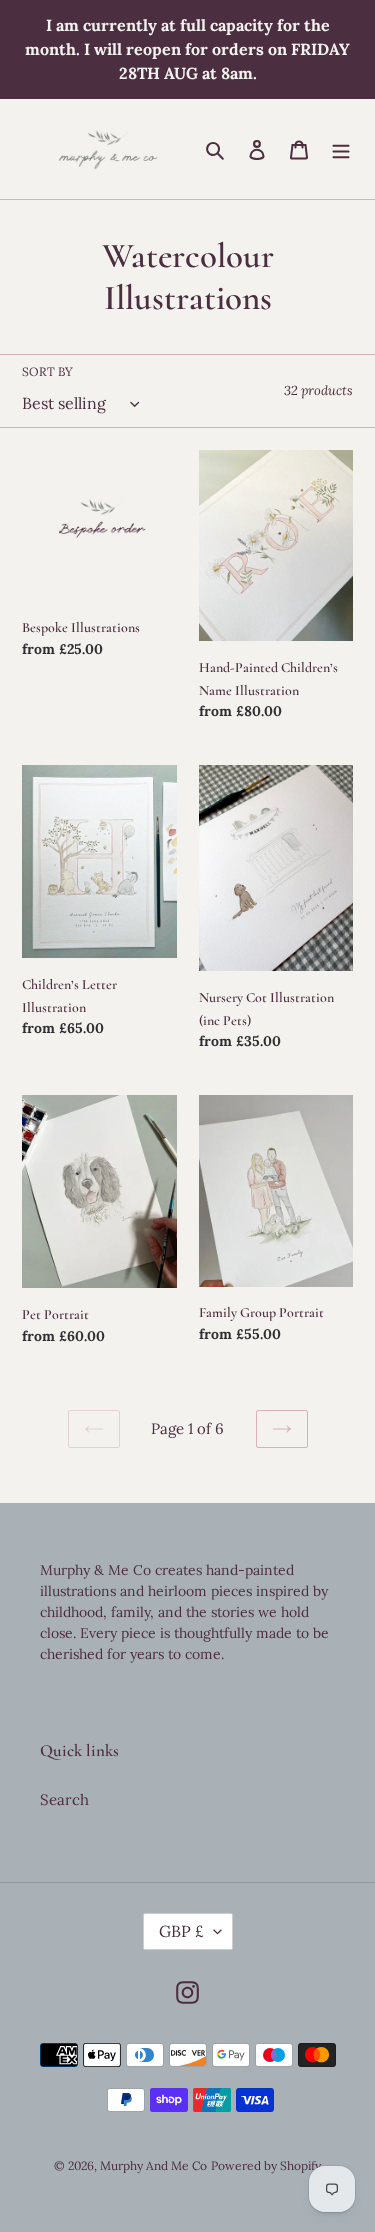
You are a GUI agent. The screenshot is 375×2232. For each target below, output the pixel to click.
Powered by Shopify (266, 2165)
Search (64, 1799)
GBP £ (181, 1931)
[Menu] (341, 149)
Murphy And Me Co (153, 2165)
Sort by (47, 371)
